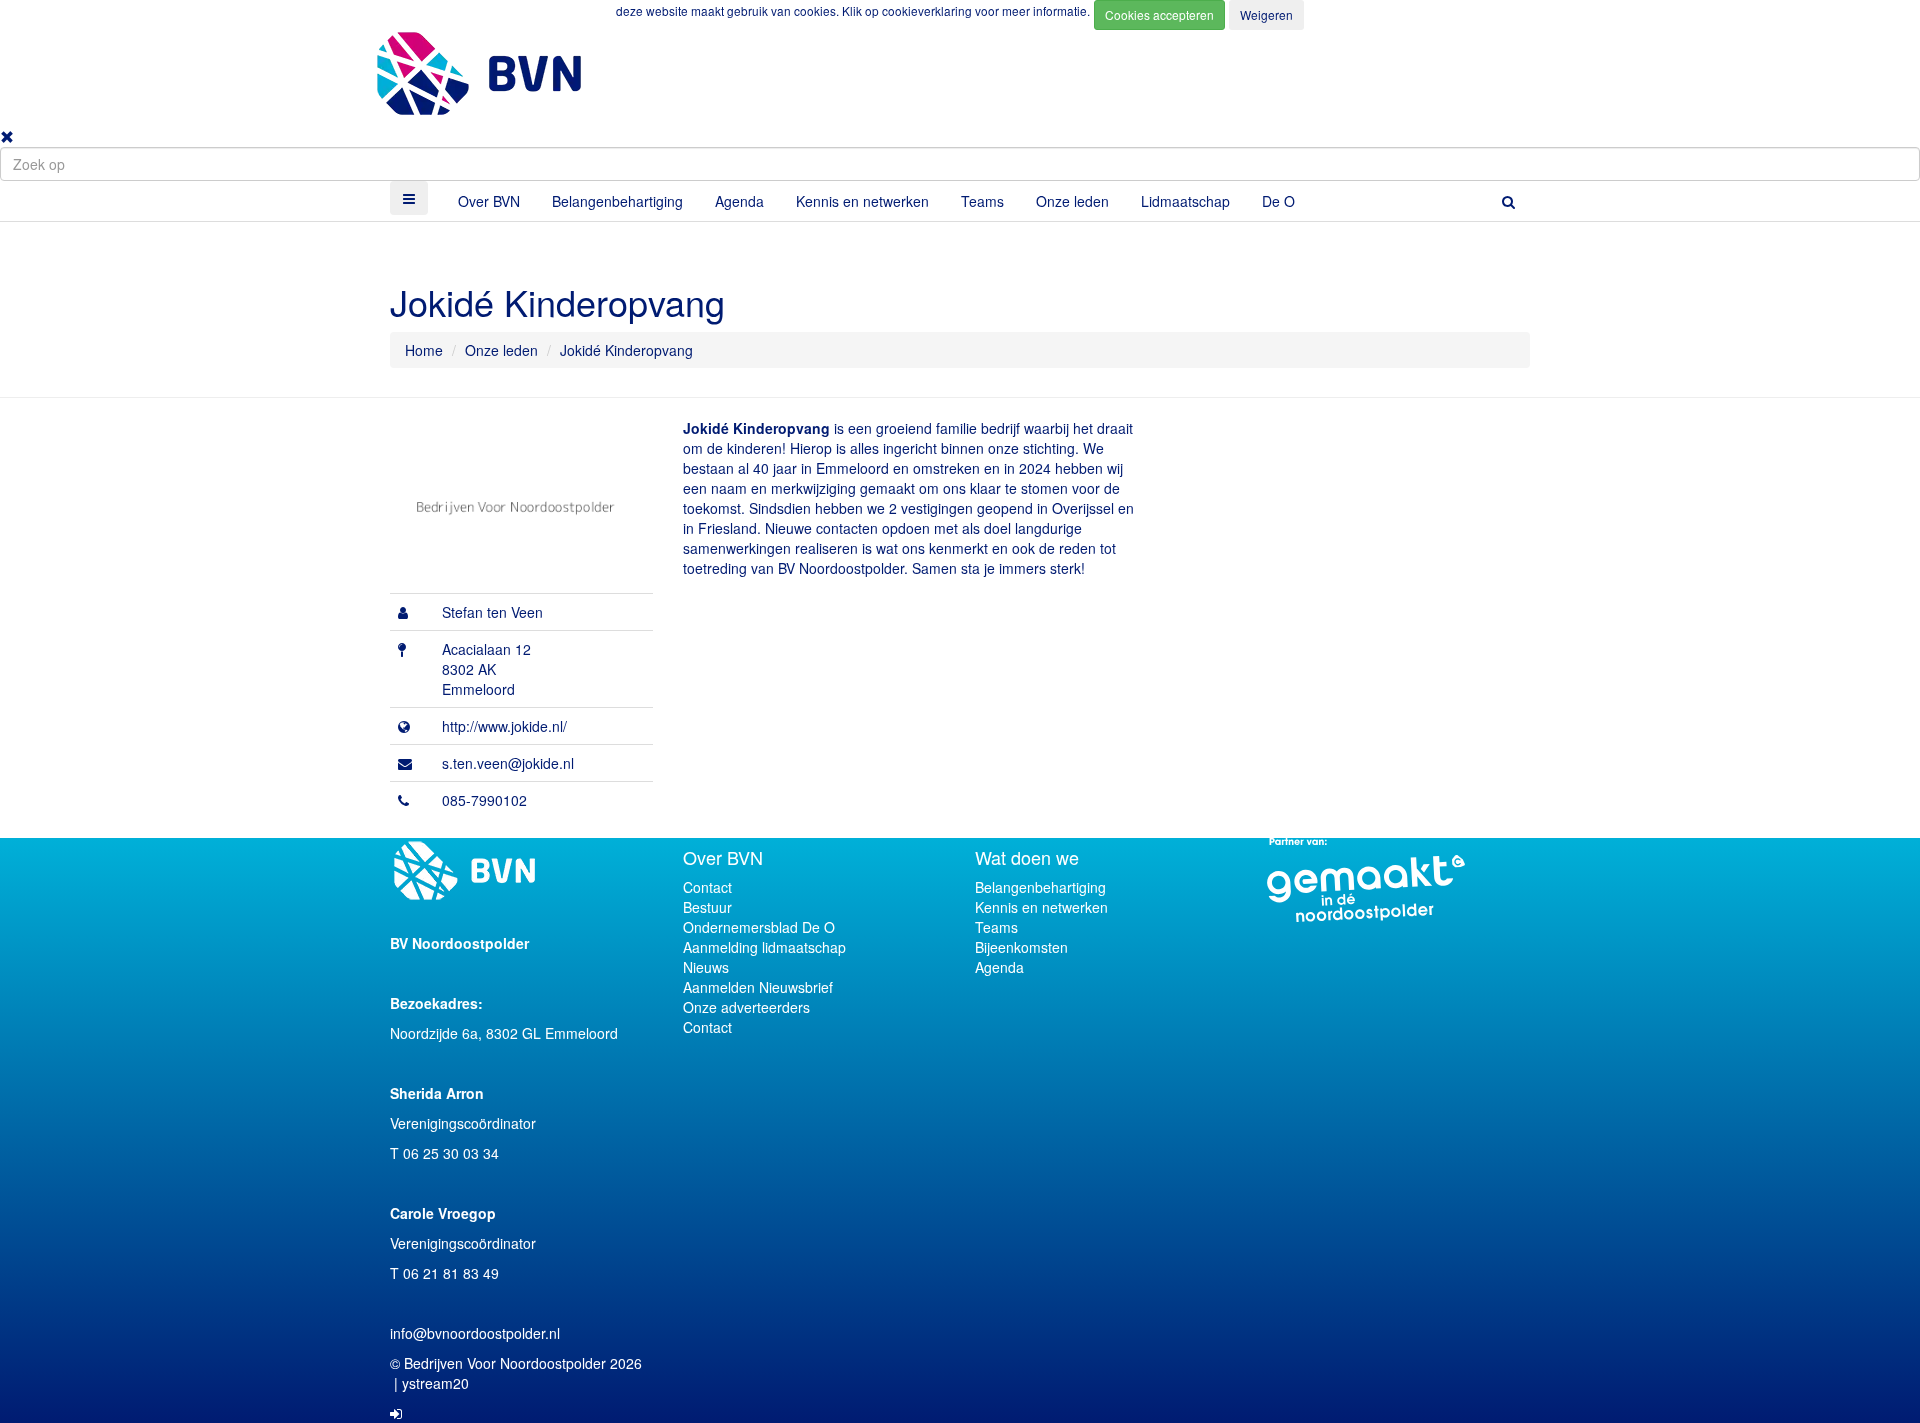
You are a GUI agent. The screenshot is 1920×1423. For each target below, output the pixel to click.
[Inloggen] (396, 1413)
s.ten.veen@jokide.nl (508, 763)
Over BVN (489, 201)
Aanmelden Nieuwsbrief (758, 987)
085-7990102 (484, 800)
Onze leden (1072, 201)
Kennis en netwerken (862, 201)
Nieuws (706, 967)
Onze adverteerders (746, 1007)
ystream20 (435, 1383)
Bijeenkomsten (1021, 947)
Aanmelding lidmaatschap (764, 947)
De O (1278, 201)
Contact (707, 887)
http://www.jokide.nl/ (504, 726)
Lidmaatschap (1185, 201)
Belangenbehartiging (617, 201)
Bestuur (707, 907)
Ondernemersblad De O (759, 927)
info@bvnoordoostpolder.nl (475, 1333)
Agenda (739, 201)
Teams (982, 201)
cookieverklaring (928, 10)
